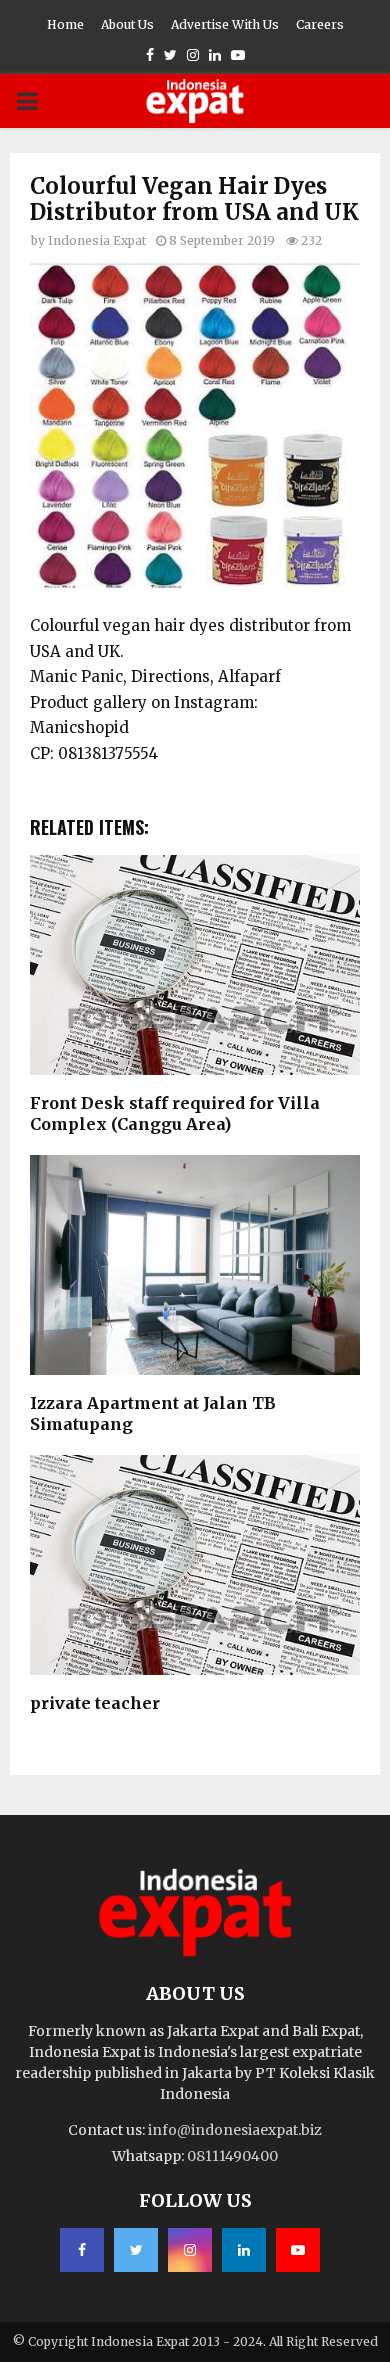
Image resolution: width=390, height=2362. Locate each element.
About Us (127, 24)
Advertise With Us (225, 24)
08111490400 (232, 2156)
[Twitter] (136, 2250)
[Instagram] (190, 2250)
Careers (320, 24)
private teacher (95, 1703)
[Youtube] (298, 2250)
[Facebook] (82, 2250)
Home (65, 24)
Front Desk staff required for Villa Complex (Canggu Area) (175, 1113)
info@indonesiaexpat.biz (235, 2130)
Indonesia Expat (97, 240)
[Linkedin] (244, 2250)
